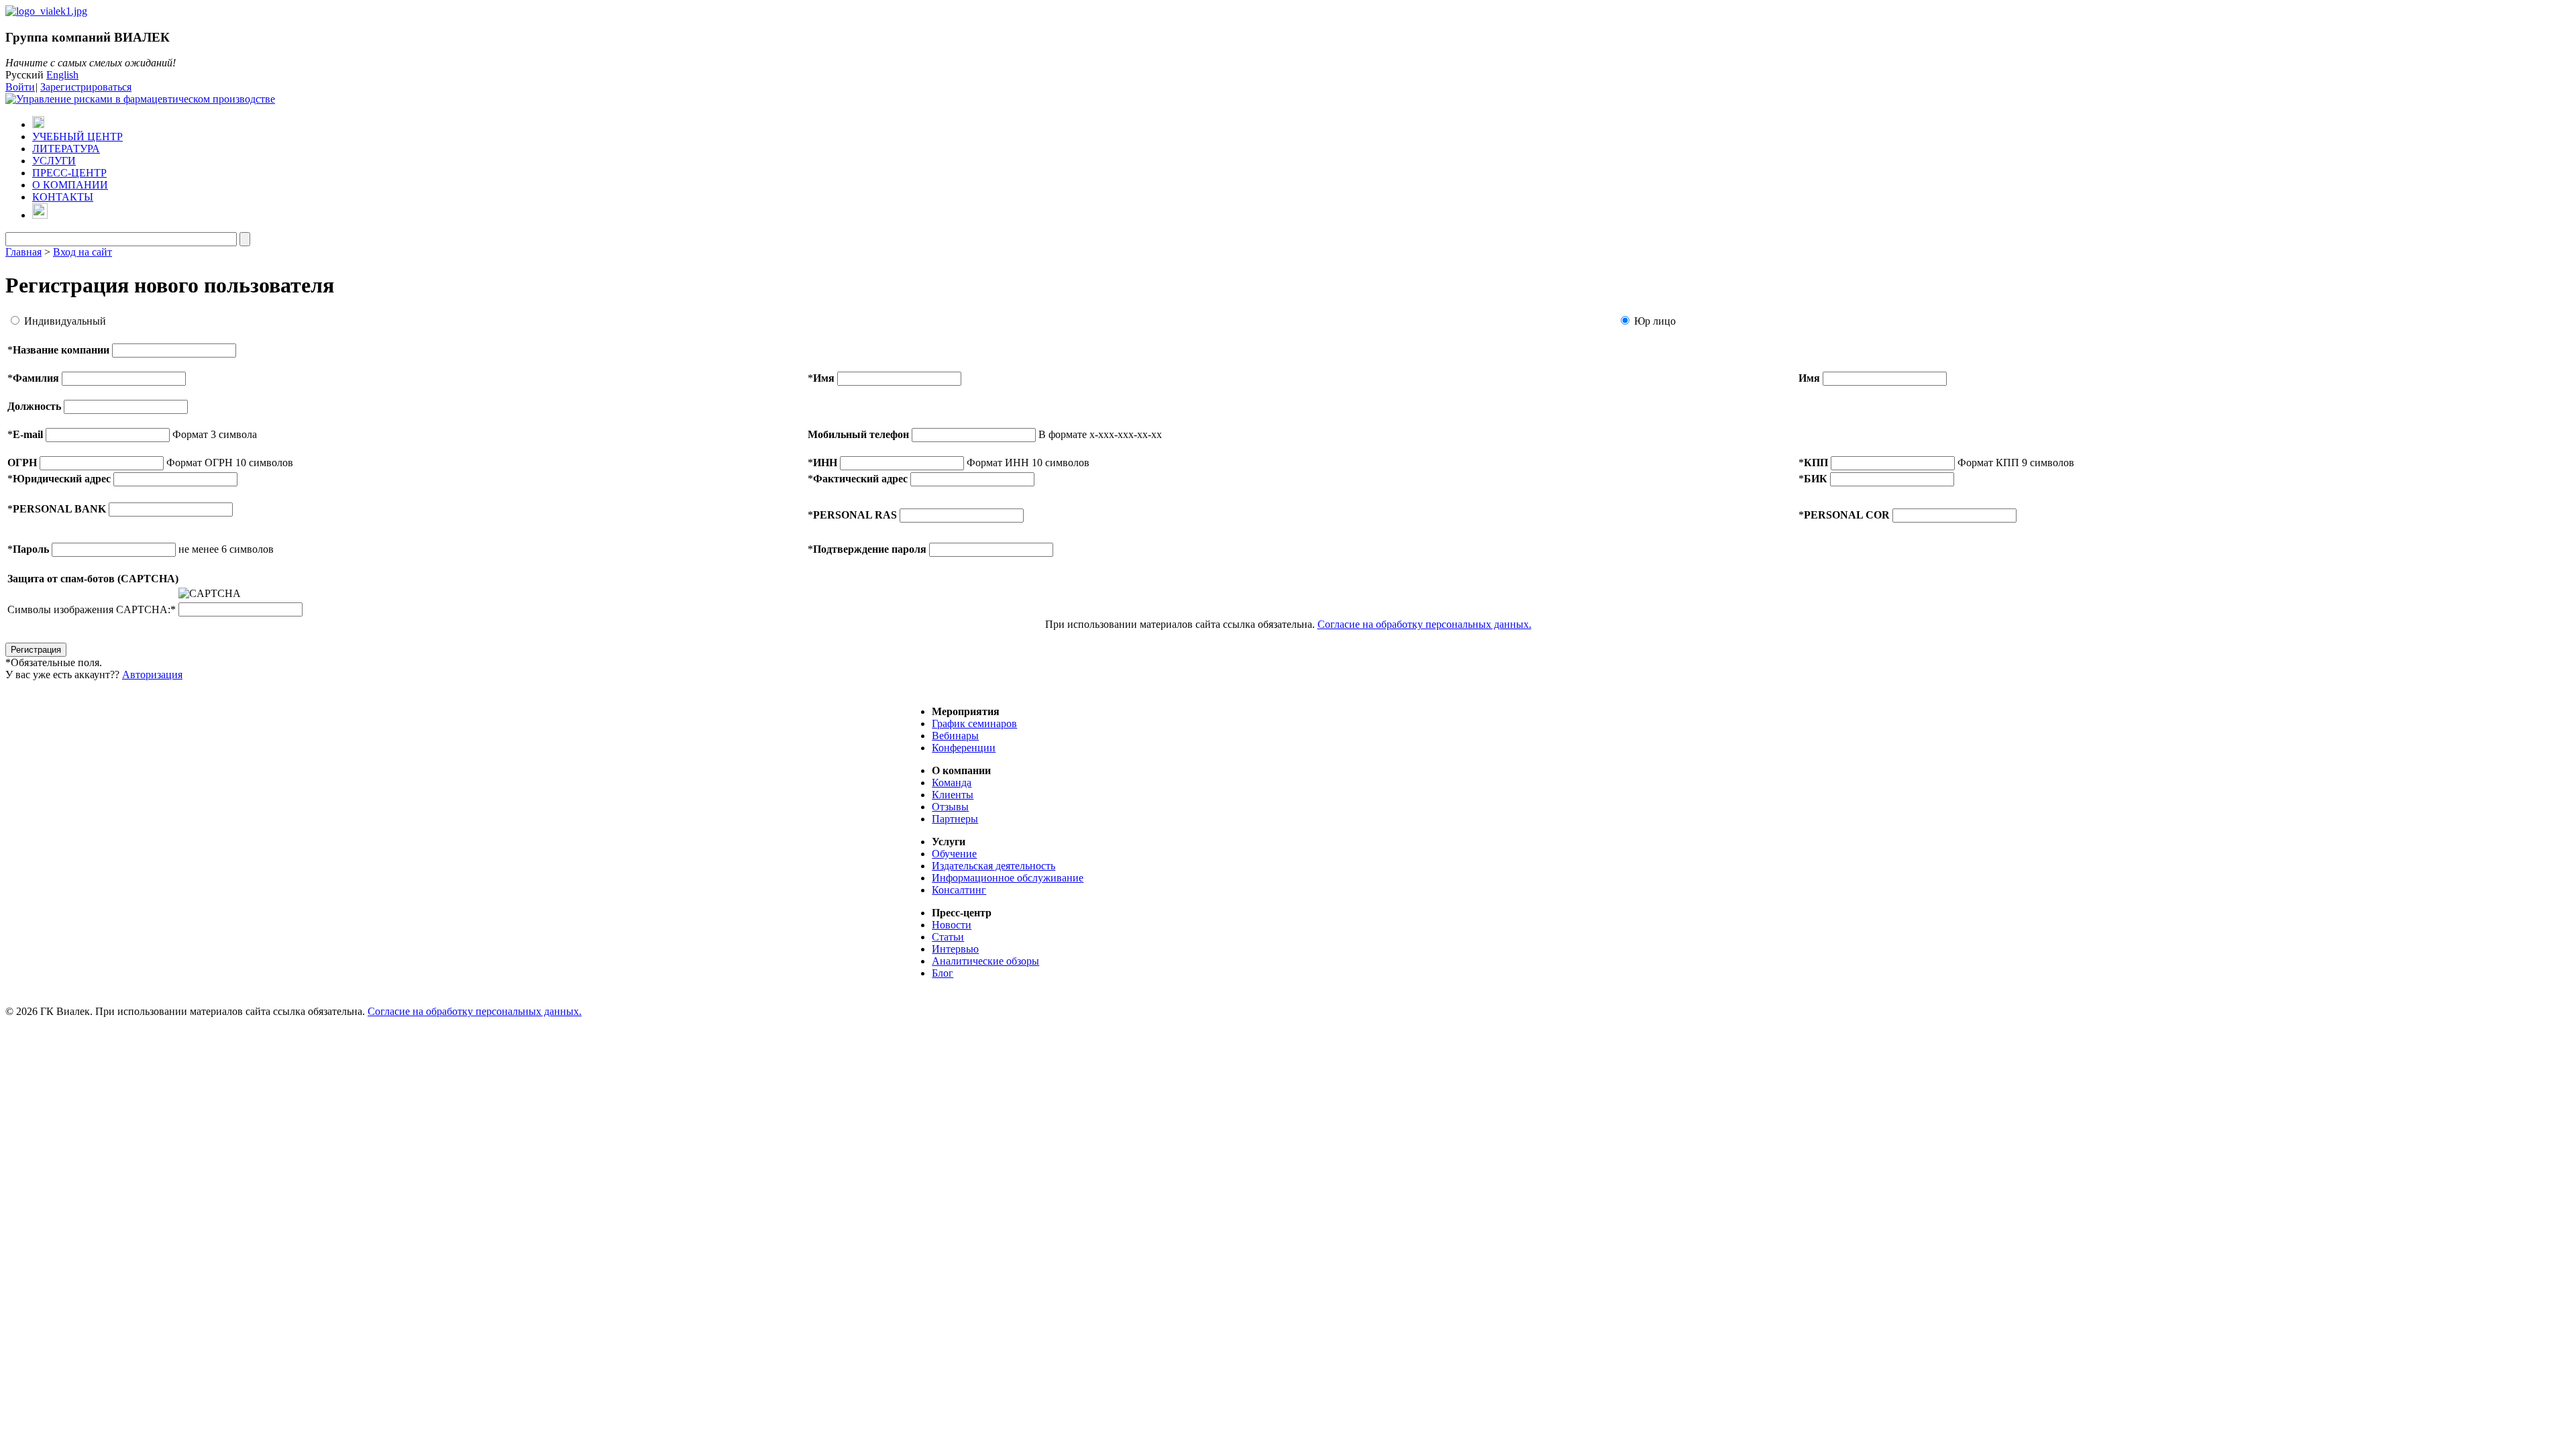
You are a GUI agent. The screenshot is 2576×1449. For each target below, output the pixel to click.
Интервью (955, 949)
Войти (20, 87)
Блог (943, 973)
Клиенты (953, 795)
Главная (23, 252)
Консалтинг (959, 890)
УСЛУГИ (54, 161)
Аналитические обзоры (985, 961)
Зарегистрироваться (86, 87)
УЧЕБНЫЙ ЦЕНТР (77, 137)
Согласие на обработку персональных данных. (1425, 624)
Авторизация (152, 675)
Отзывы (950, 807)
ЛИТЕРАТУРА (66, 149)
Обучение (954, 854)
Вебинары (955, 736)
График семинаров (974, 723)
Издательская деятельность (994, 866)
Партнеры (955, 819)
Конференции (964, 748)
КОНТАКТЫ (63, 197)
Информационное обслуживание (1008, 878)
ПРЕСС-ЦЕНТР (69, 173)
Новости (952, 925)
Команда (952, 783)
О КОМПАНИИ (70, 185)
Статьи (948, 937)
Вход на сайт (83, 252)
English (62, 75)
